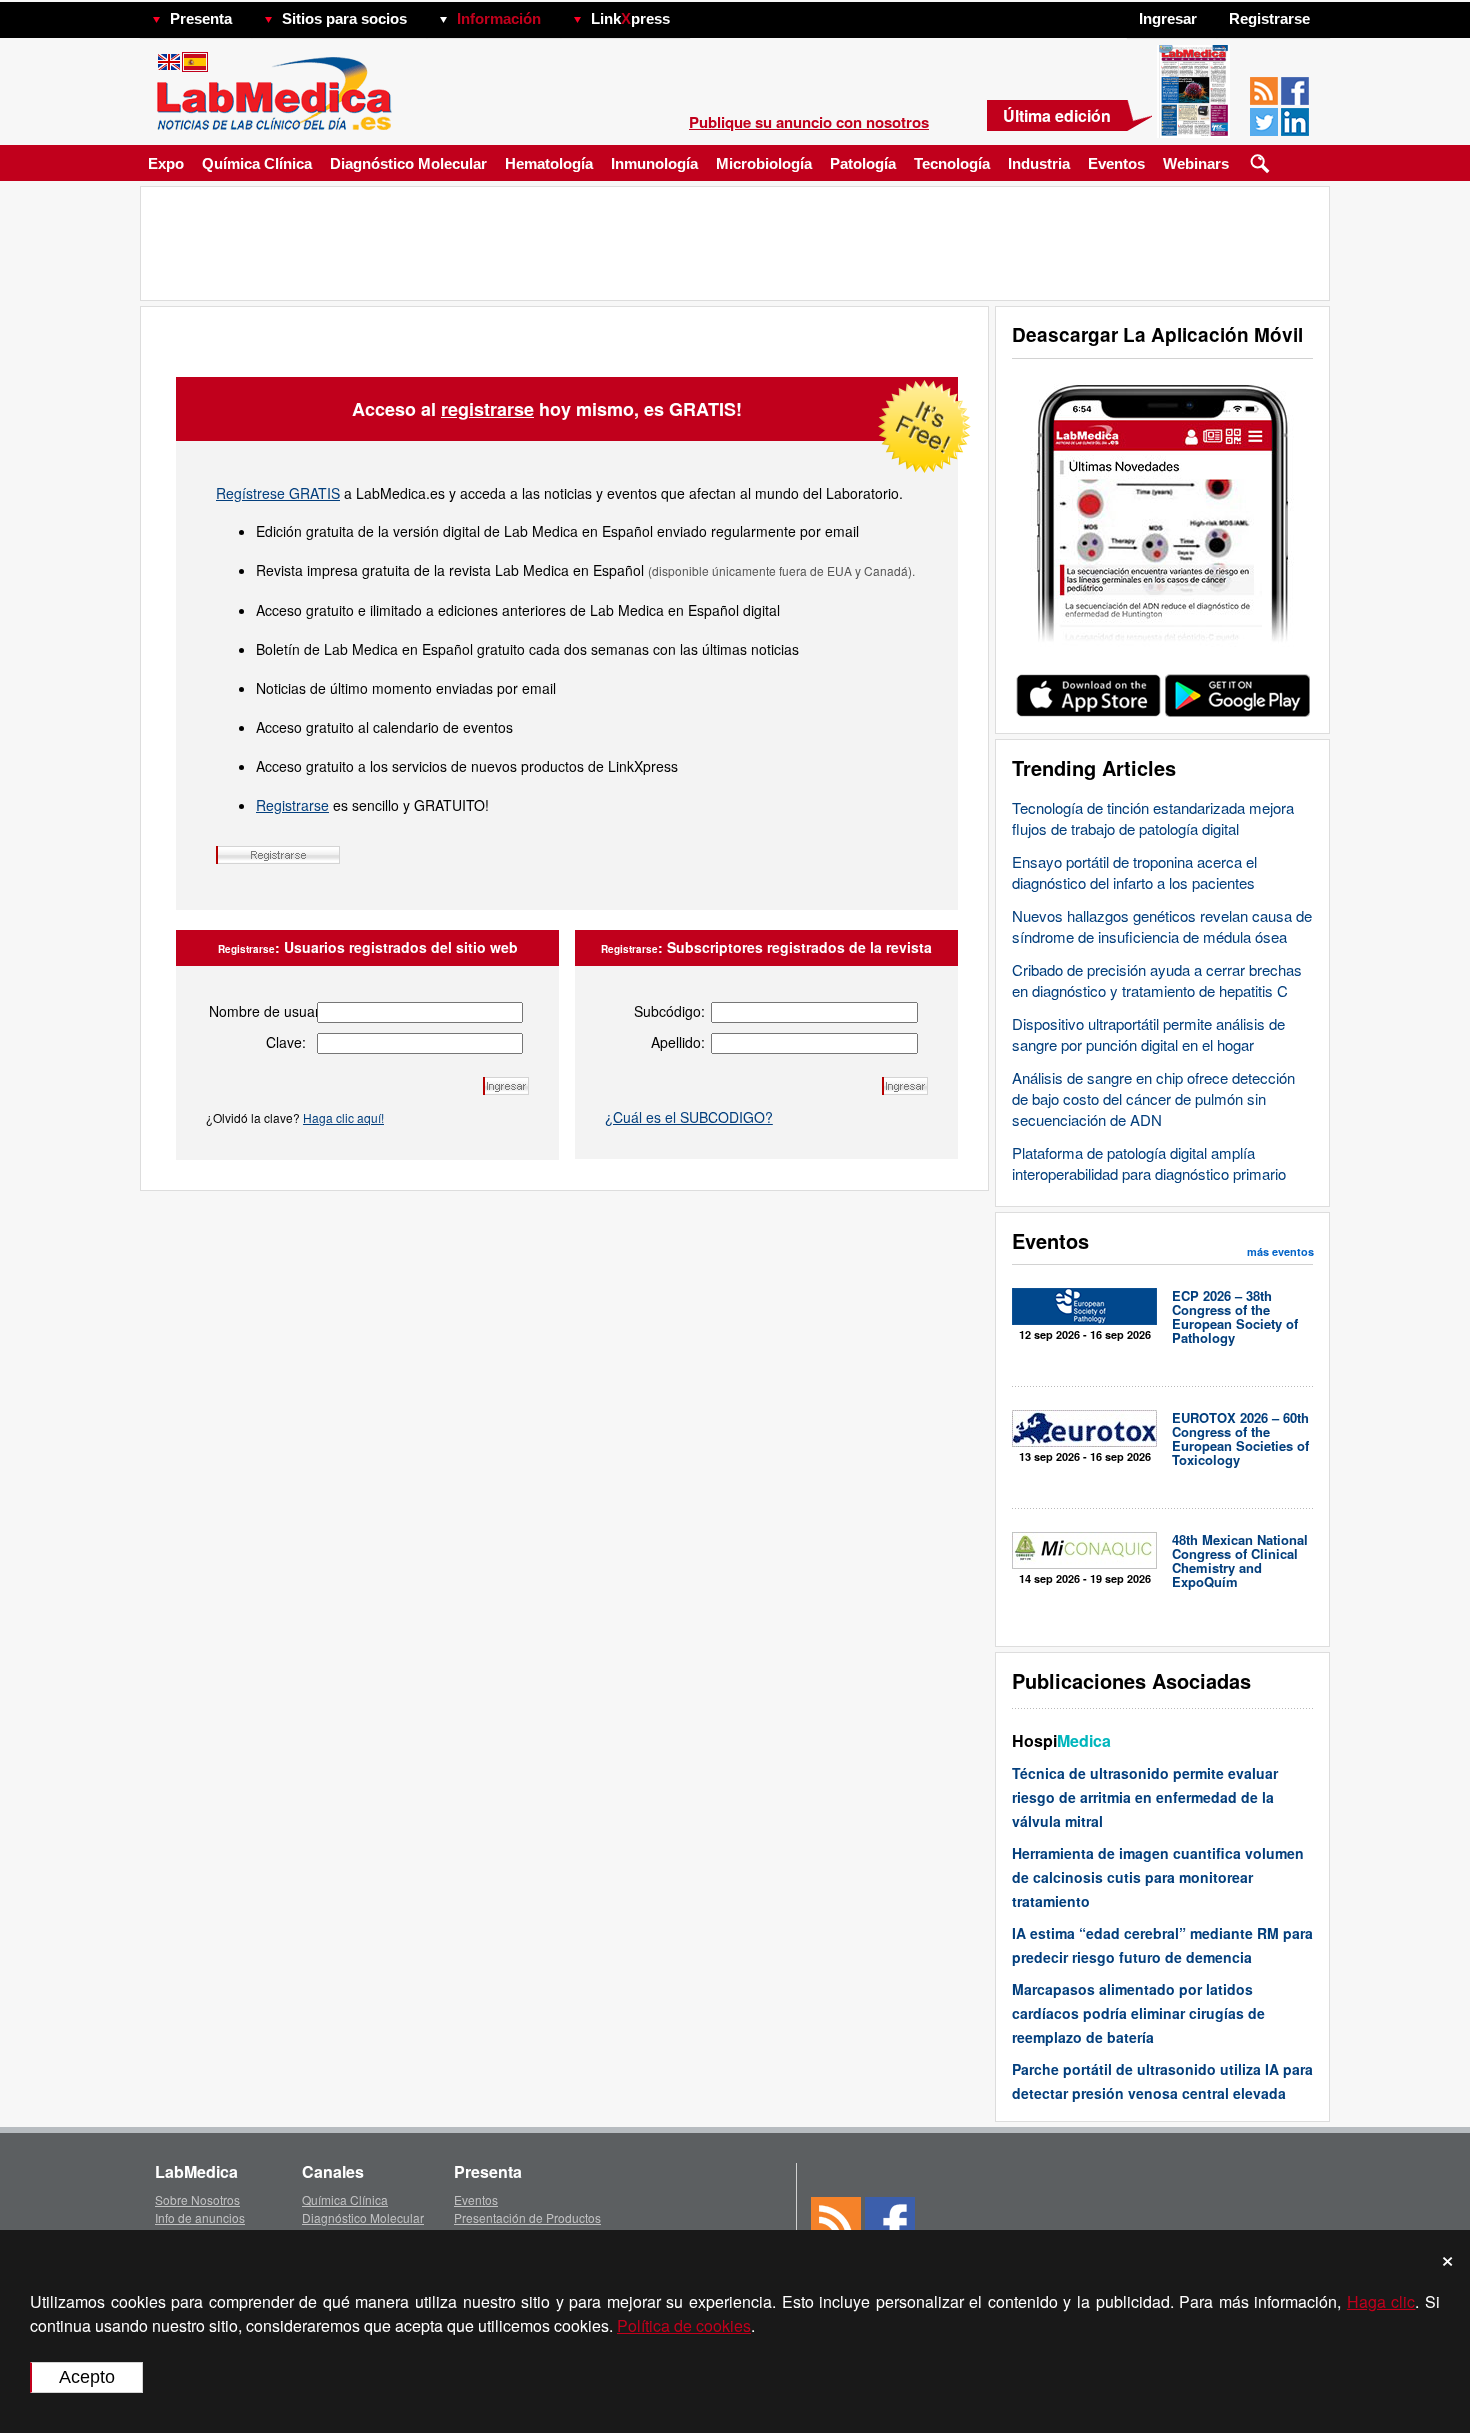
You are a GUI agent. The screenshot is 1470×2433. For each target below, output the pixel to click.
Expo (166, 163)
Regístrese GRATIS (278, 493)
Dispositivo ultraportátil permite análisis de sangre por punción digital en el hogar (1148, 1034)
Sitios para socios (344, 18)
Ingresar (1168, 18)
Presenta (201, 18)
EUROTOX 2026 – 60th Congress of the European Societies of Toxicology (1240, 1438)
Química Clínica (257, 163)
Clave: (286, 1042)
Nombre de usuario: (257, 1011)
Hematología (549, 163)
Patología (863, 163)
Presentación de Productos (527, 2217)
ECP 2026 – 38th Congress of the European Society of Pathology (1235, 1316)
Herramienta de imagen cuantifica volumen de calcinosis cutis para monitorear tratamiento (1158, 1877)
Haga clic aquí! (343, 1117)
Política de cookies (684, 2325)
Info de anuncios (200, 2217)
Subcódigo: (669, 1011)
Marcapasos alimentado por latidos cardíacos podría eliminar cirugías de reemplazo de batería (1138, 2013)
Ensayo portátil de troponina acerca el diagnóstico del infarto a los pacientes (1134, 872)
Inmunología (654, 163)
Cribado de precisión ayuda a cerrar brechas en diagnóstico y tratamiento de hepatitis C (1157, 980)
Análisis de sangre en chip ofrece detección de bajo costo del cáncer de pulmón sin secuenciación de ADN (1153, 1098)
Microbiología (764, 163)
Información (499, 18)
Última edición (1057, 115)
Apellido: (678, 1042)
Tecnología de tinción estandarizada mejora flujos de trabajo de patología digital (1153, 818)
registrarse (487, 409)
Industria (1039, 163)
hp (699, 13)
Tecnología (952, 163)
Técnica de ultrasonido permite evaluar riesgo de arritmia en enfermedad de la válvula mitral (1145, 1797)
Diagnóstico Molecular (408, 163)
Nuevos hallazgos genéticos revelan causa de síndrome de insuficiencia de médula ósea (1162, 926)
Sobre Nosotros (197, 2199)
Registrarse (292, 805)
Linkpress (630, 18)
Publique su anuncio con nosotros (809, 122)
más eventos (1280, 1251)
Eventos (1116, 163)
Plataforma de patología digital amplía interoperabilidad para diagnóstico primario (1149, 1163)
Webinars (1196, 163)
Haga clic (1381, 2301)
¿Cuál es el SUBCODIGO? (689, 1117)
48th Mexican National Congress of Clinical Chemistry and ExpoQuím (1240, 1560)
